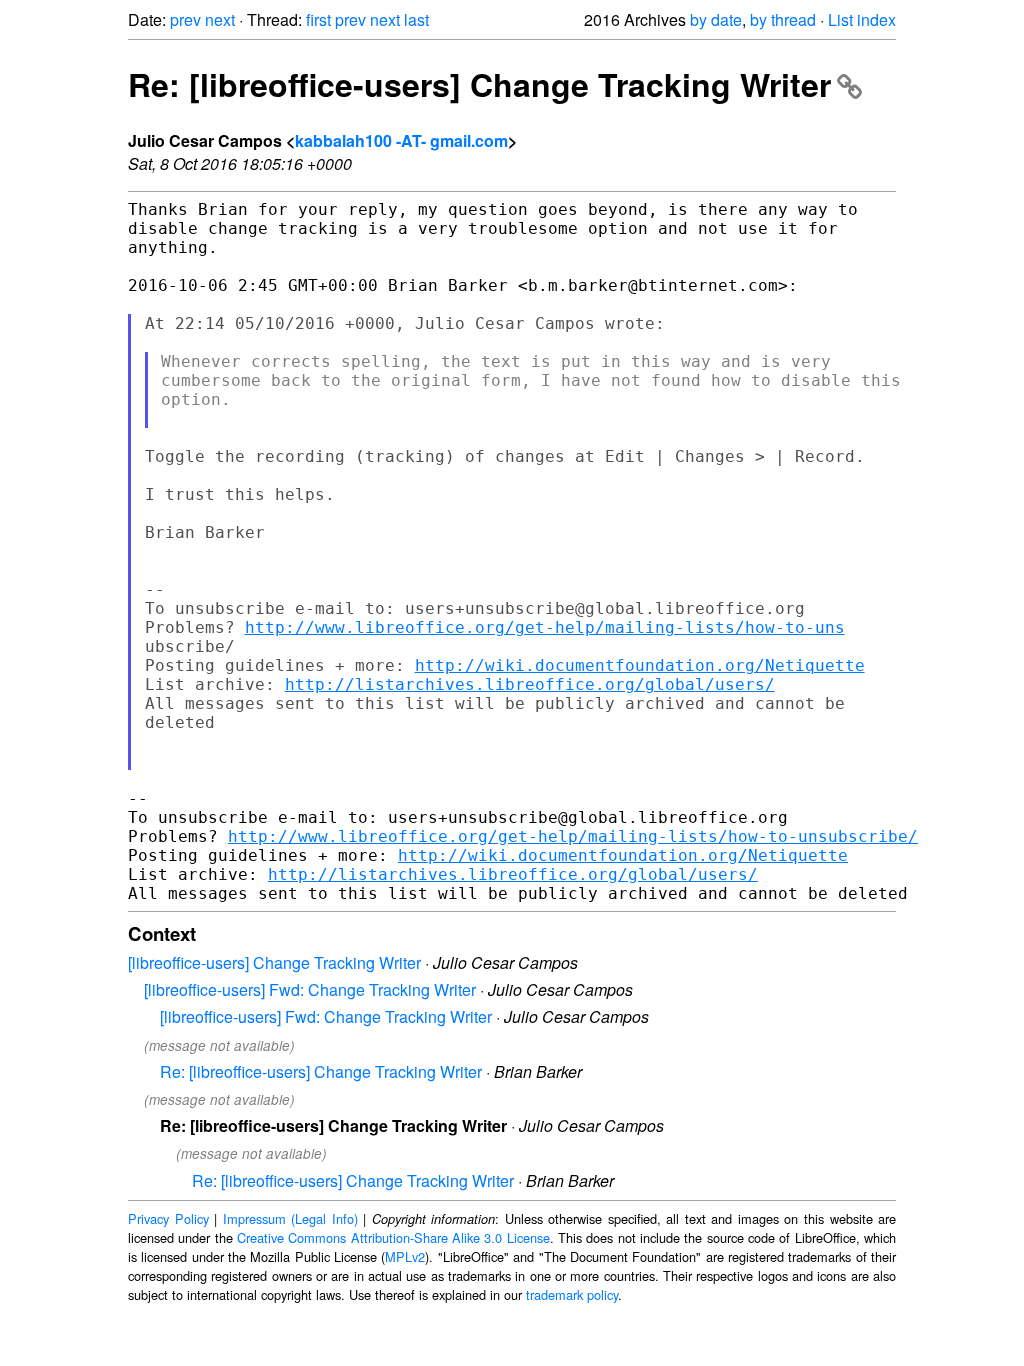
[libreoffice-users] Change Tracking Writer (274, 962)
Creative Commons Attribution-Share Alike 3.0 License (393, 1237)
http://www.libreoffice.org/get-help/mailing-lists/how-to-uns (545, 627)
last (416, 19)
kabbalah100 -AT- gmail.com (401, 140)
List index (862, 19)
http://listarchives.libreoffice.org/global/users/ (530, 684)
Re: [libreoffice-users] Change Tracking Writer (479, 84)
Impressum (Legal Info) (290, 1218)
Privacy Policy (168, 1218)
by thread (783, 19)
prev (185, 19)
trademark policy (572, 1294)
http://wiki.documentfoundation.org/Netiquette (640, 665)
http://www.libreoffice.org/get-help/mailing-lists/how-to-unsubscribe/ (573, 836)
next (220, 19)
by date (716, 19)
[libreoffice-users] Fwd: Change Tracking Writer (310, 989)
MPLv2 (405, 1256)
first (318, 19)
